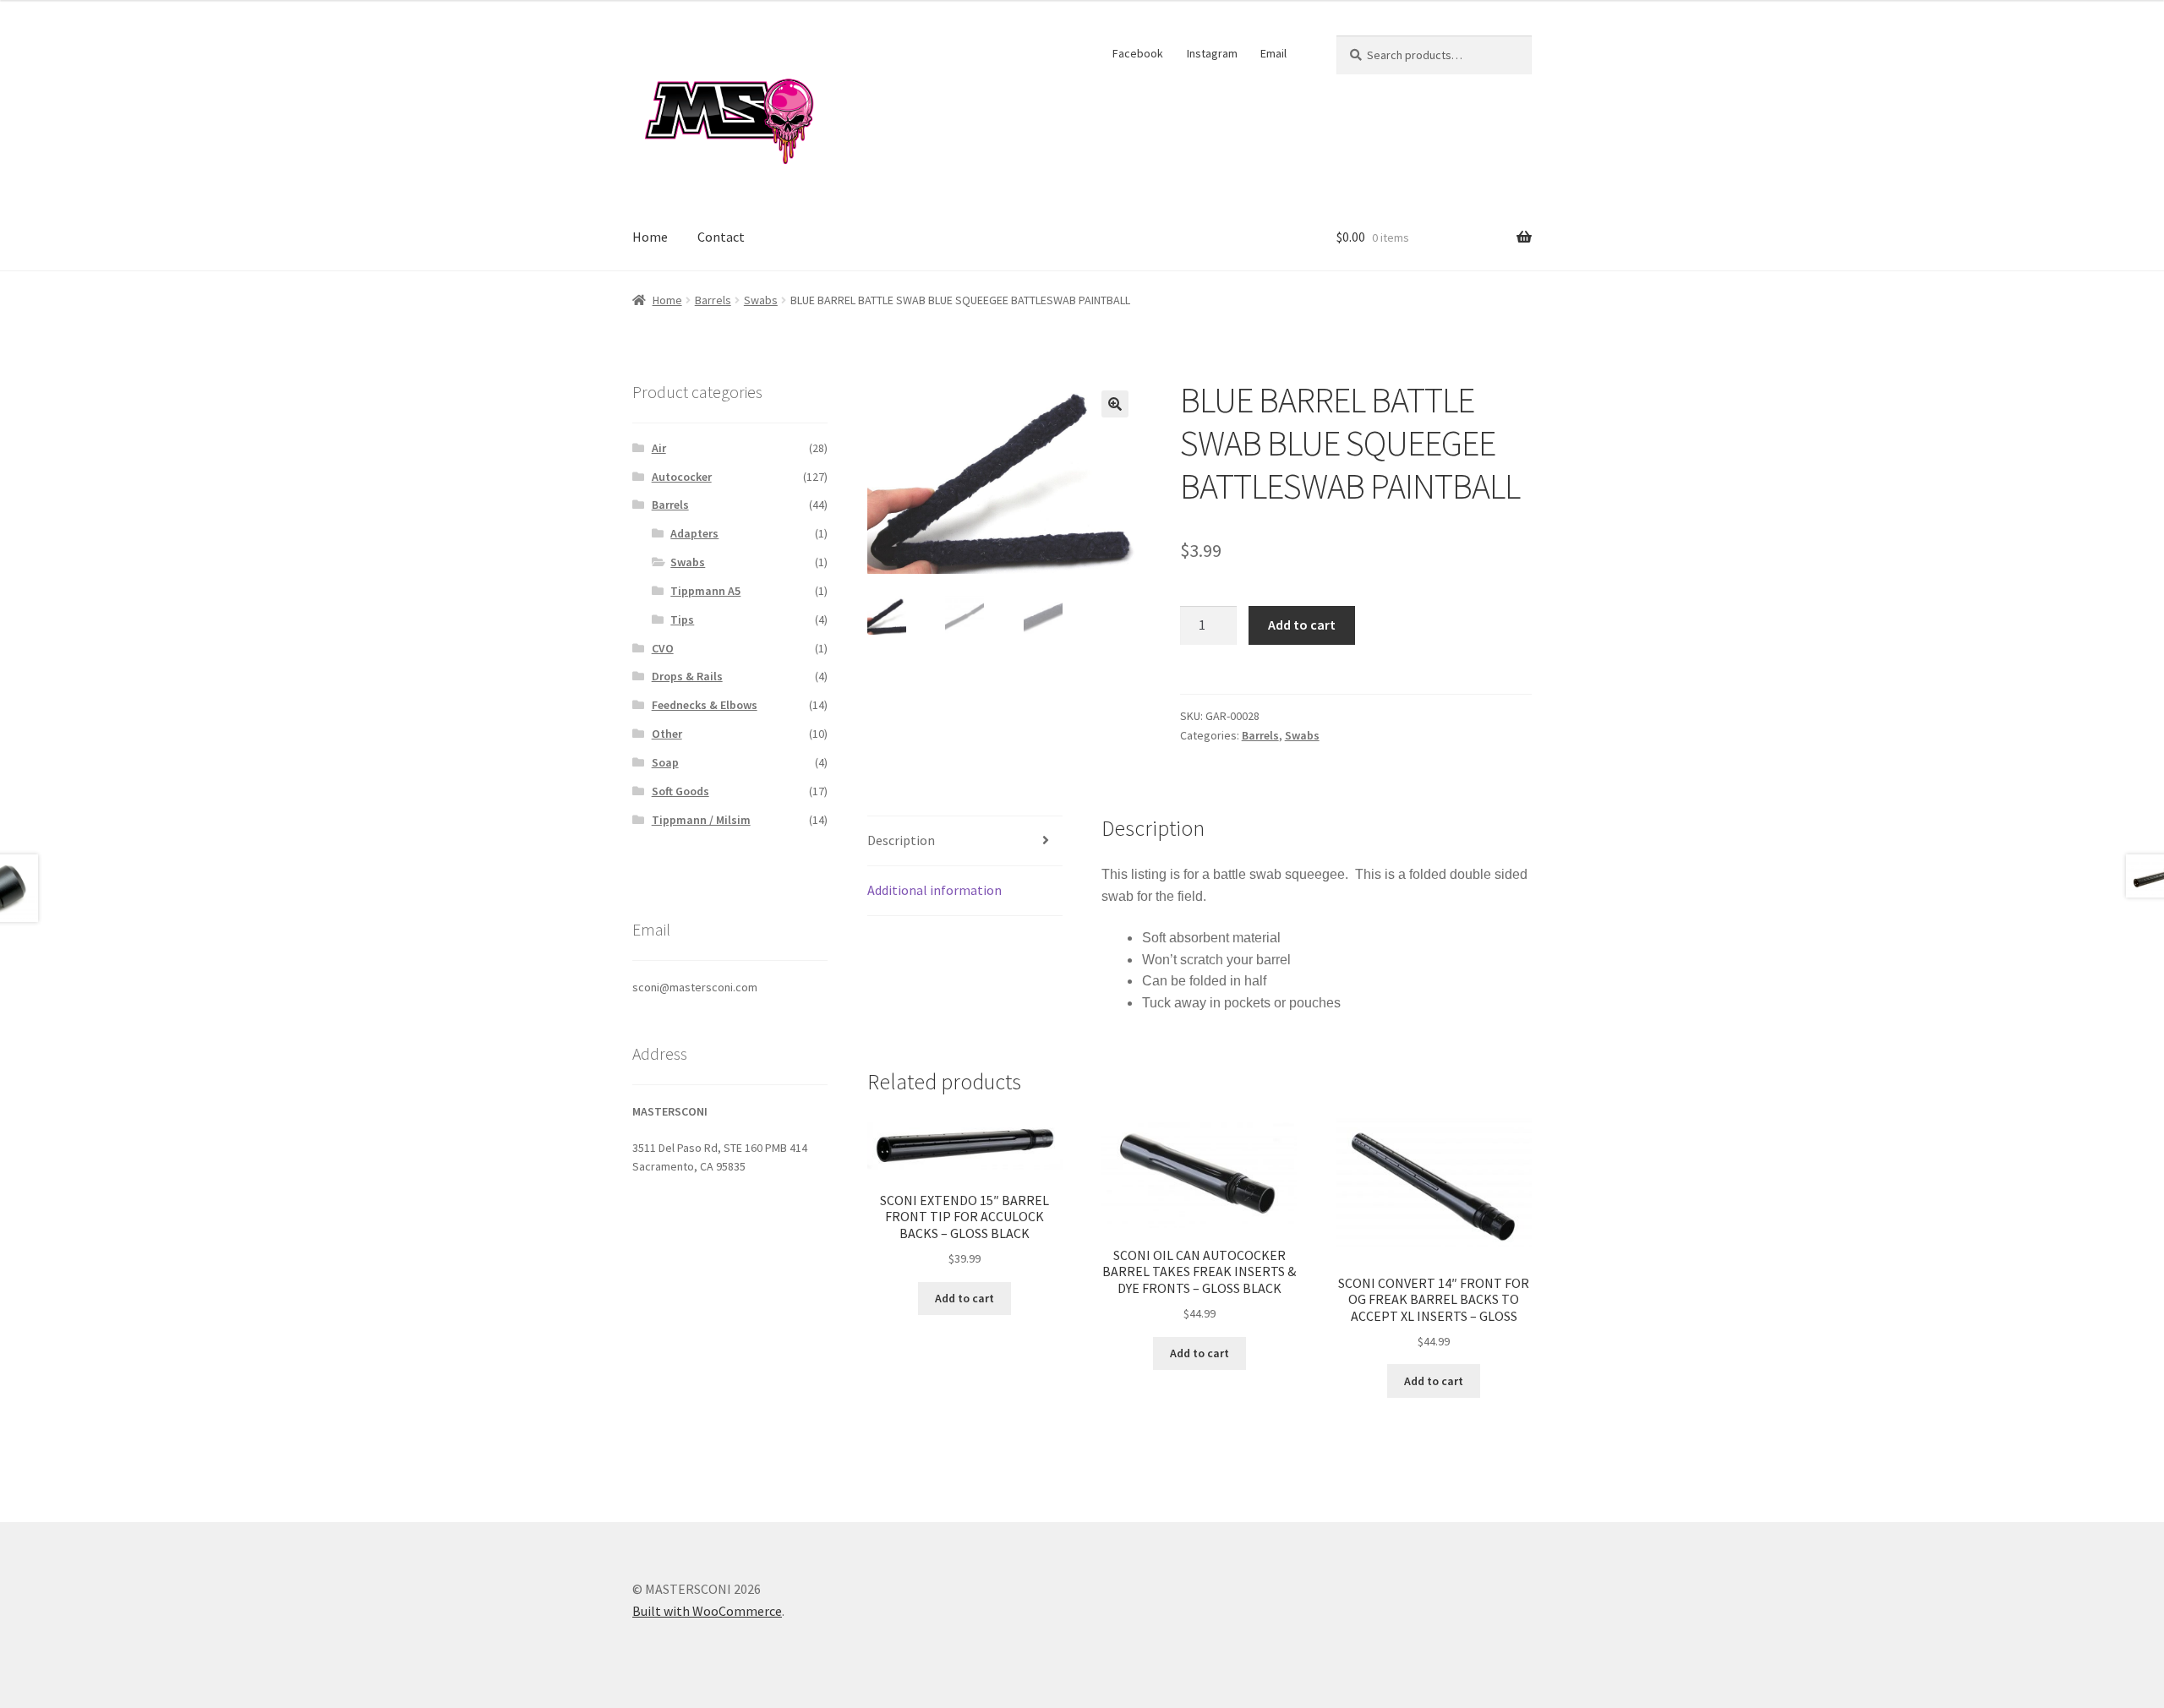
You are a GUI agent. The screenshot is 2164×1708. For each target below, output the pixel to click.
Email (1273, 53)
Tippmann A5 (705, 591)
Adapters (694, 533)
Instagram (1212, 53)
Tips (682, 619)
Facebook (1138, 53)
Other (667, 734)
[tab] (965, 841)
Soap (665, 762)
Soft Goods (680, 791)
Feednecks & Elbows (705, 705)
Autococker (682, 477)
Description (901, 840)
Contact (721, 237)
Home (650, 237)
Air (659, 448)
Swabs (761, 300)
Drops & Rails (687, 676)
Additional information (934, 890)
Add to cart (1302, 625)
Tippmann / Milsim (701, 820)
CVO (663, 648)
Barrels (713, 300)
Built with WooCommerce (707, 1611)
